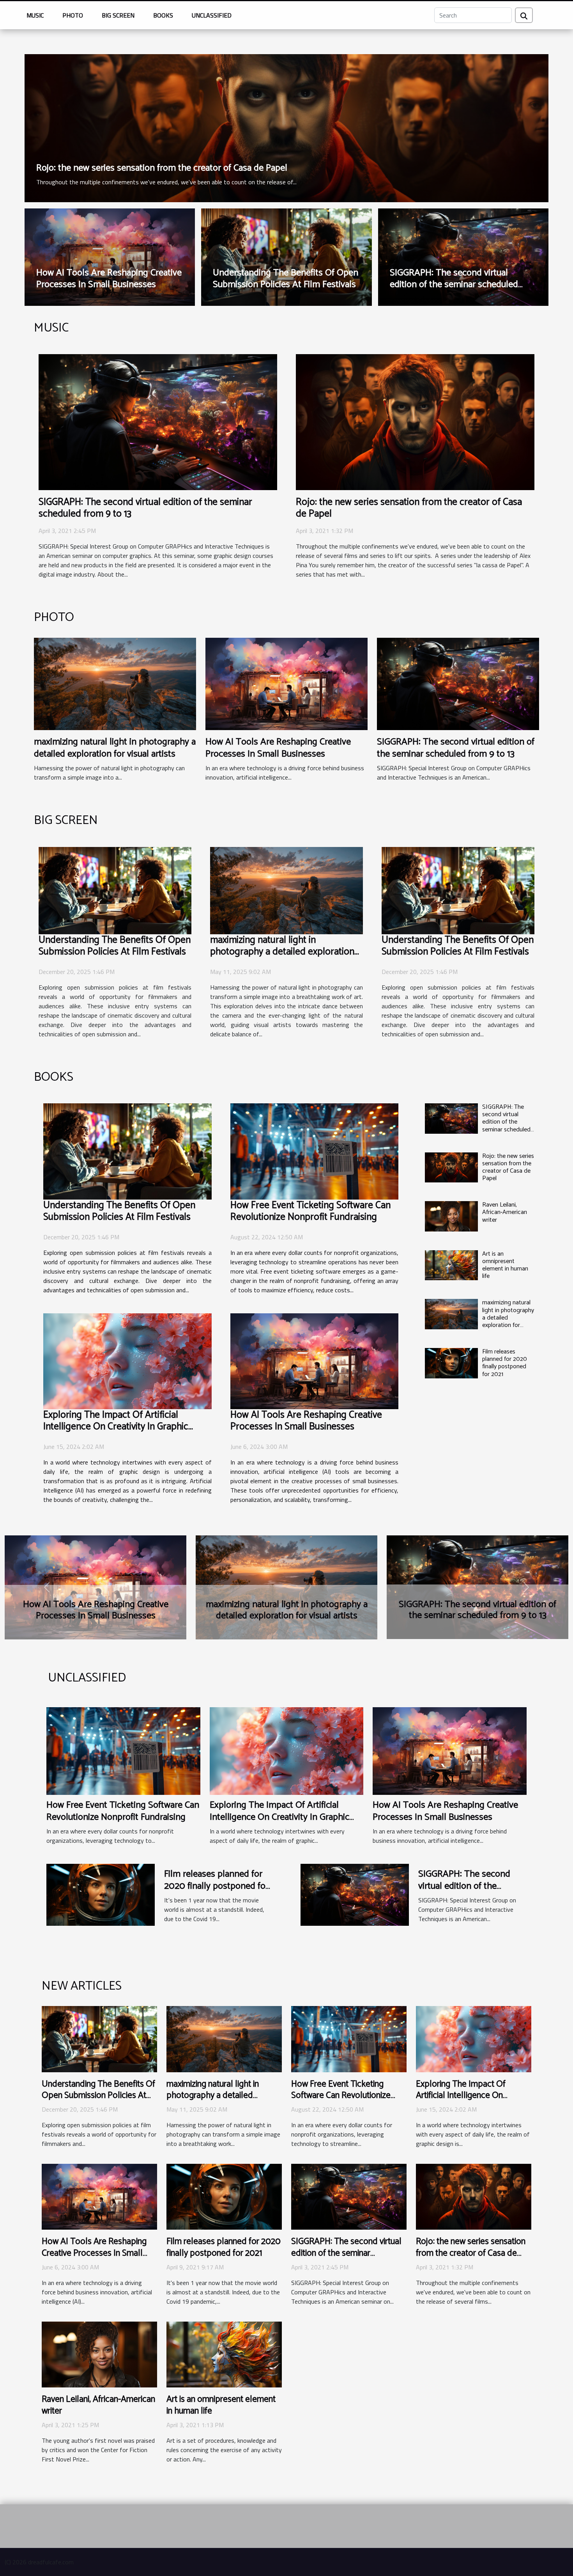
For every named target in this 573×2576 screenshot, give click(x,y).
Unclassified (212, 15)
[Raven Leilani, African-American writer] (451, 1216)
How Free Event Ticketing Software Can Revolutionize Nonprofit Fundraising (310, 1211)
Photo (73, 15)
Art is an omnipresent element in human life (505, 1265)
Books (163, 15)
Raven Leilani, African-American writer (505, 1212)
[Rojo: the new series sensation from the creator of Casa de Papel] (286, 127)
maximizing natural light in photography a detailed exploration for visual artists (115, 748)
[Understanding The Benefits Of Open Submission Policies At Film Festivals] (115, 890)
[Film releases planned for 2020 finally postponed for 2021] (451, 1363)
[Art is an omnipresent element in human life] (451, 1265)
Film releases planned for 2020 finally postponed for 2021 (505, 1363)
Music (35, 15)
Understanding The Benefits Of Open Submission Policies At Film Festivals (286, 279)
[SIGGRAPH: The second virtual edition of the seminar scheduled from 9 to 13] (158, 422)
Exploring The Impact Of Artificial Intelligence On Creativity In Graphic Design (116, 1427)
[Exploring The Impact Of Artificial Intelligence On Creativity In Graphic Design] (127, 1361)
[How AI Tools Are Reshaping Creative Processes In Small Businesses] (286, 683)
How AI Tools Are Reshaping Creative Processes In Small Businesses (109, 279)
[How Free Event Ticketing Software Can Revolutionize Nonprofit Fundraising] (315, 1151)
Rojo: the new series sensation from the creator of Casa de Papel (162, 168)
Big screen (118, 15)
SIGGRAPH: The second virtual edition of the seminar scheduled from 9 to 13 (454, 285)
